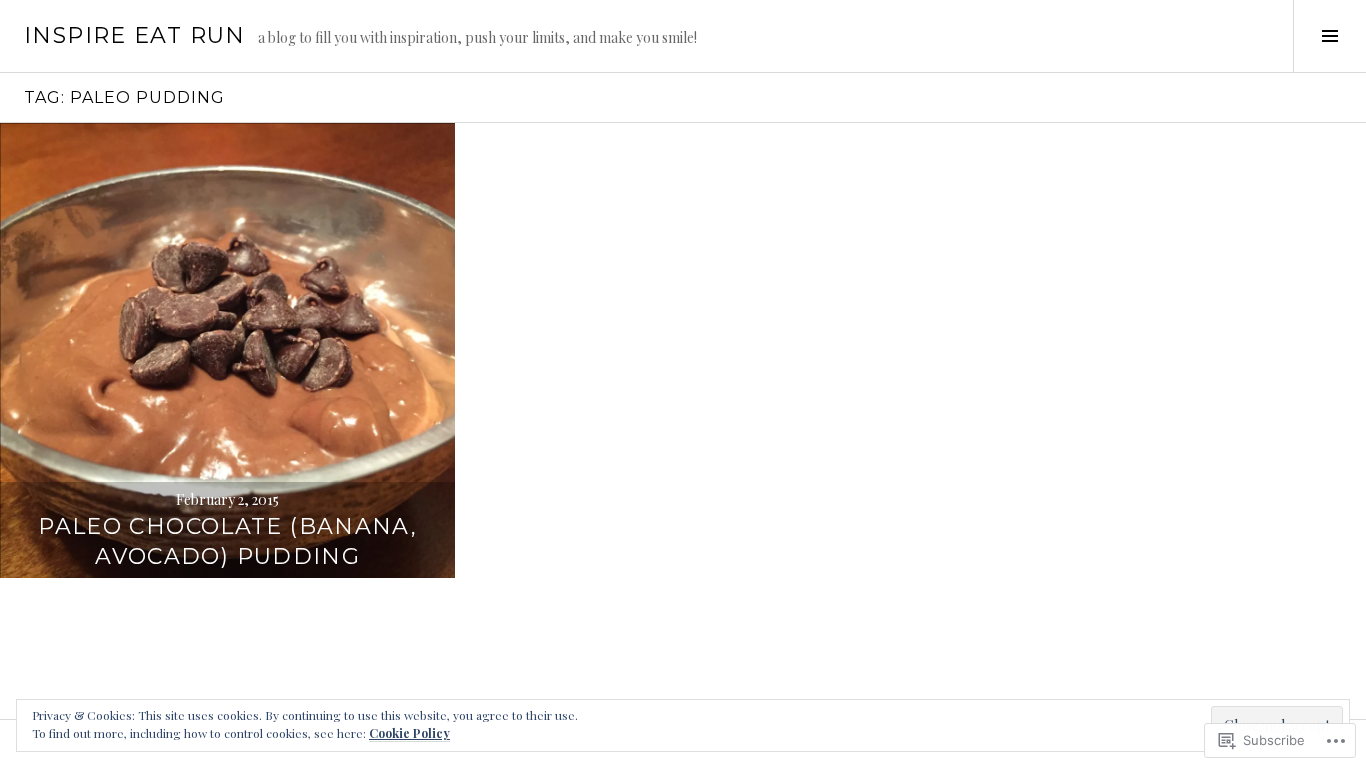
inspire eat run (135, 35)
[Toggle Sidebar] (1329, 36)
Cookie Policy (409, 733)
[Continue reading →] (227, 350)
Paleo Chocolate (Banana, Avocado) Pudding (227, 541)
